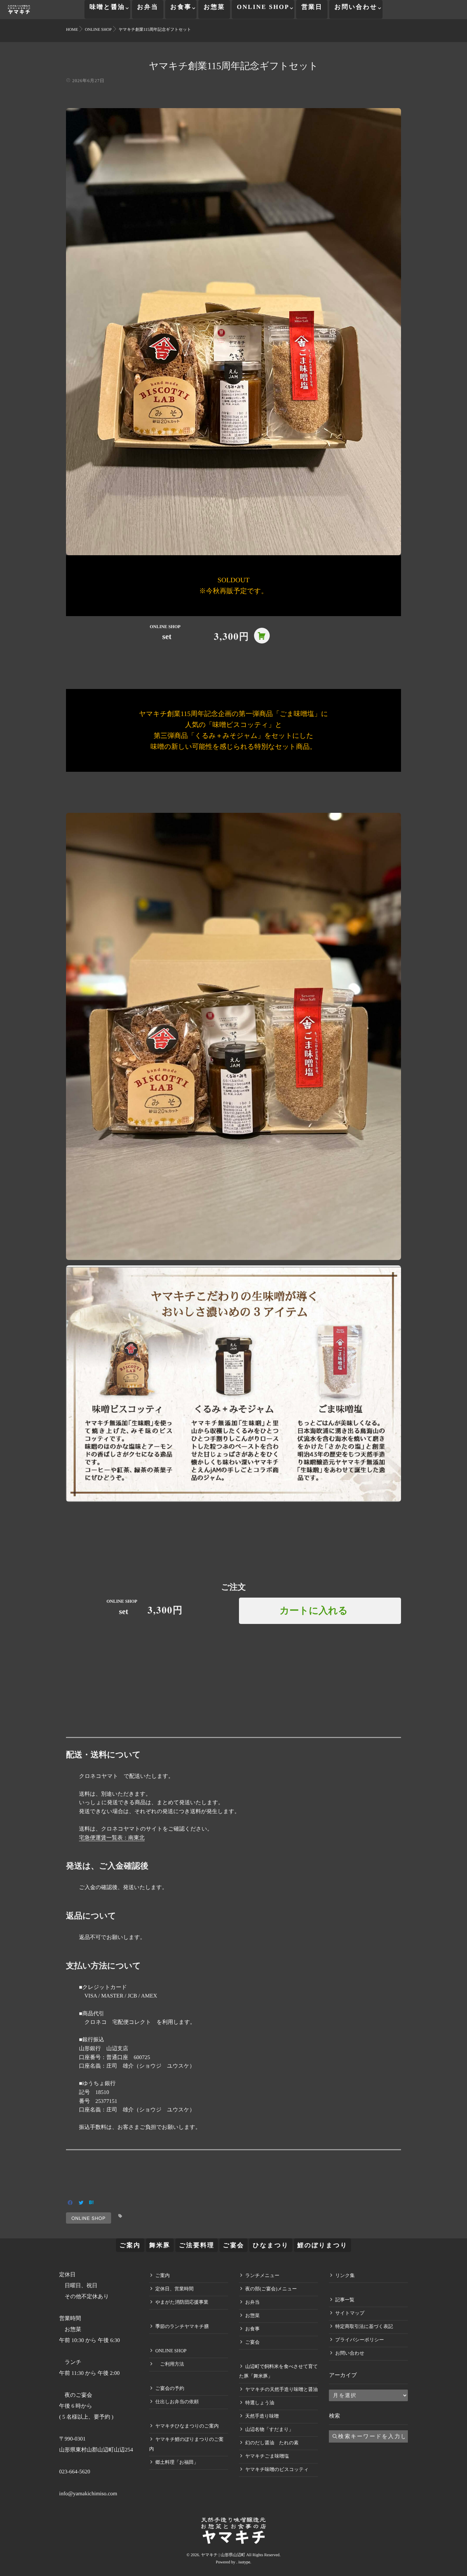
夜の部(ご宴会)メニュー (271, 2289)
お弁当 (148, 7)
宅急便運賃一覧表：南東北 (112, 1838)
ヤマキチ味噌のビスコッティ (277, 2470)
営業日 (312, 7)
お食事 (181, 7)
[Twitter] (81, 2203)
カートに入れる (314, 1611)
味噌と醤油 (107, 7)
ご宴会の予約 (170, 2389)
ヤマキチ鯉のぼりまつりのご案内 (186, 2444)
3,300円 (232, 636)
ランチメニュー (262, 2276)
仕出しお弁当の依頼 (177, 2402)
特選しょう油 (260, 2403)
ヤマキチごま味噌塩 (267, 2456)
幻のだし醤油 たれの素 (272, 2443)
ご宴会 (233, 2245)
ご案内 (130, 2245)
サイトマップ (350, 2313)
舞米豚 (160, 2245)
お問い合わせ (356, 7)
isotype (244, 2562)
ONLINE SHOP (263, 7)
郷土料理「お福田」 (177, 2463)
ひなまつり (271, 2245)
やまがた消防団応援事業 (182, 2302)
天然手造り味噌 (262, 2416)
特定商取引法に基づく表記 (364, 2327)
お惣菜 (214, 7)
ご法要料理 (197, 2245)
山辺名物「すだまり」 (269, 2430)
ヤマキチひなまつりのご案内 (187, 2426)
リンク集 (345, 2276)
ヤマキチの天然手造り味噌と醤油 (281, 2390)
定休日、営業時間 (174, 2289)
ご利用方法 (170, 2364)
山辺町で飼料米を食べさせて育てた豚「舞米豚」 (278, 2372)
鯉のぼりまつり (323, 2245)
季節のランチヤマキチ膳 (182, 2327)
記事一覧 (345, 2300)
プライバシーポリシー (359, 2340)
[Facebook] (70, 2203)
